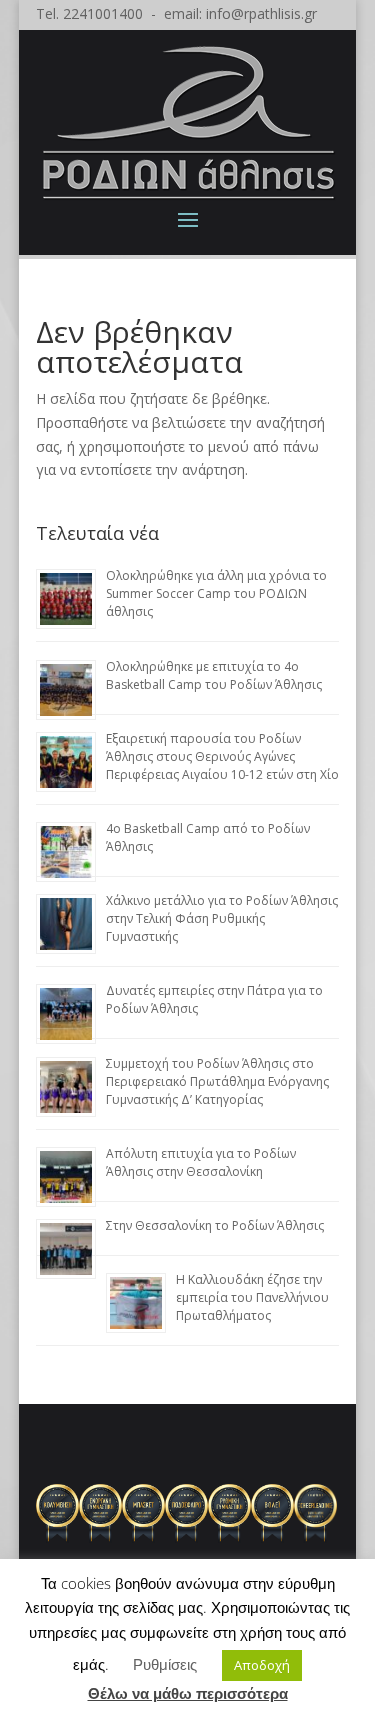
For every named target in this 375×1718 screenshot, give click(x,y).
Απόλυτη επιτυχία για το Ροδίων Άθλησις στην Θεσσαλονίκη (201, 1162)
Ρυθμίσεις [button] (165, 1664)
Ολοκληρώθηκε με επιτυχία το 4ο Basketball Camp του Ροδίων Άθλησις (214, 675)
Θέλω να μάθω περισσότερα (188, 1693)
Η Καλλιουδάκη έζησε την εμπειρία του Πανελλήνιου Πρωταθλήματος (252, 1297)
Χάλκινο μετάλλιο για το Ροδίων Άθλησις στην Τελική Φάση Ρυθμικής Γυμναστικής (222, 918)
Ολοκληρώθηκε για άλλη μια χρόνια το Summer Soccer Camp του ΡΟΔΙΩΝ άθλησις (216, 593)
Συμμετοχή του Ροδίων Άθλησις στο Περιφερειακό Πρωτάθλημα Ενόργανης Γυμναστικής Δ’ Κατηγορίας (217, 1081)
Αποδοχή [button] (262, 1665)
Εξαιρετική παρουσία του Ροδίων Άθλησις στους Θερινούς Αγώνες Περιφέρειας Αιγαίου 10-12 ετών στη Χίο (222, 756)
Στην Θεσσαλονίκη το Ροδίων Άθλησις (215, 1225)
